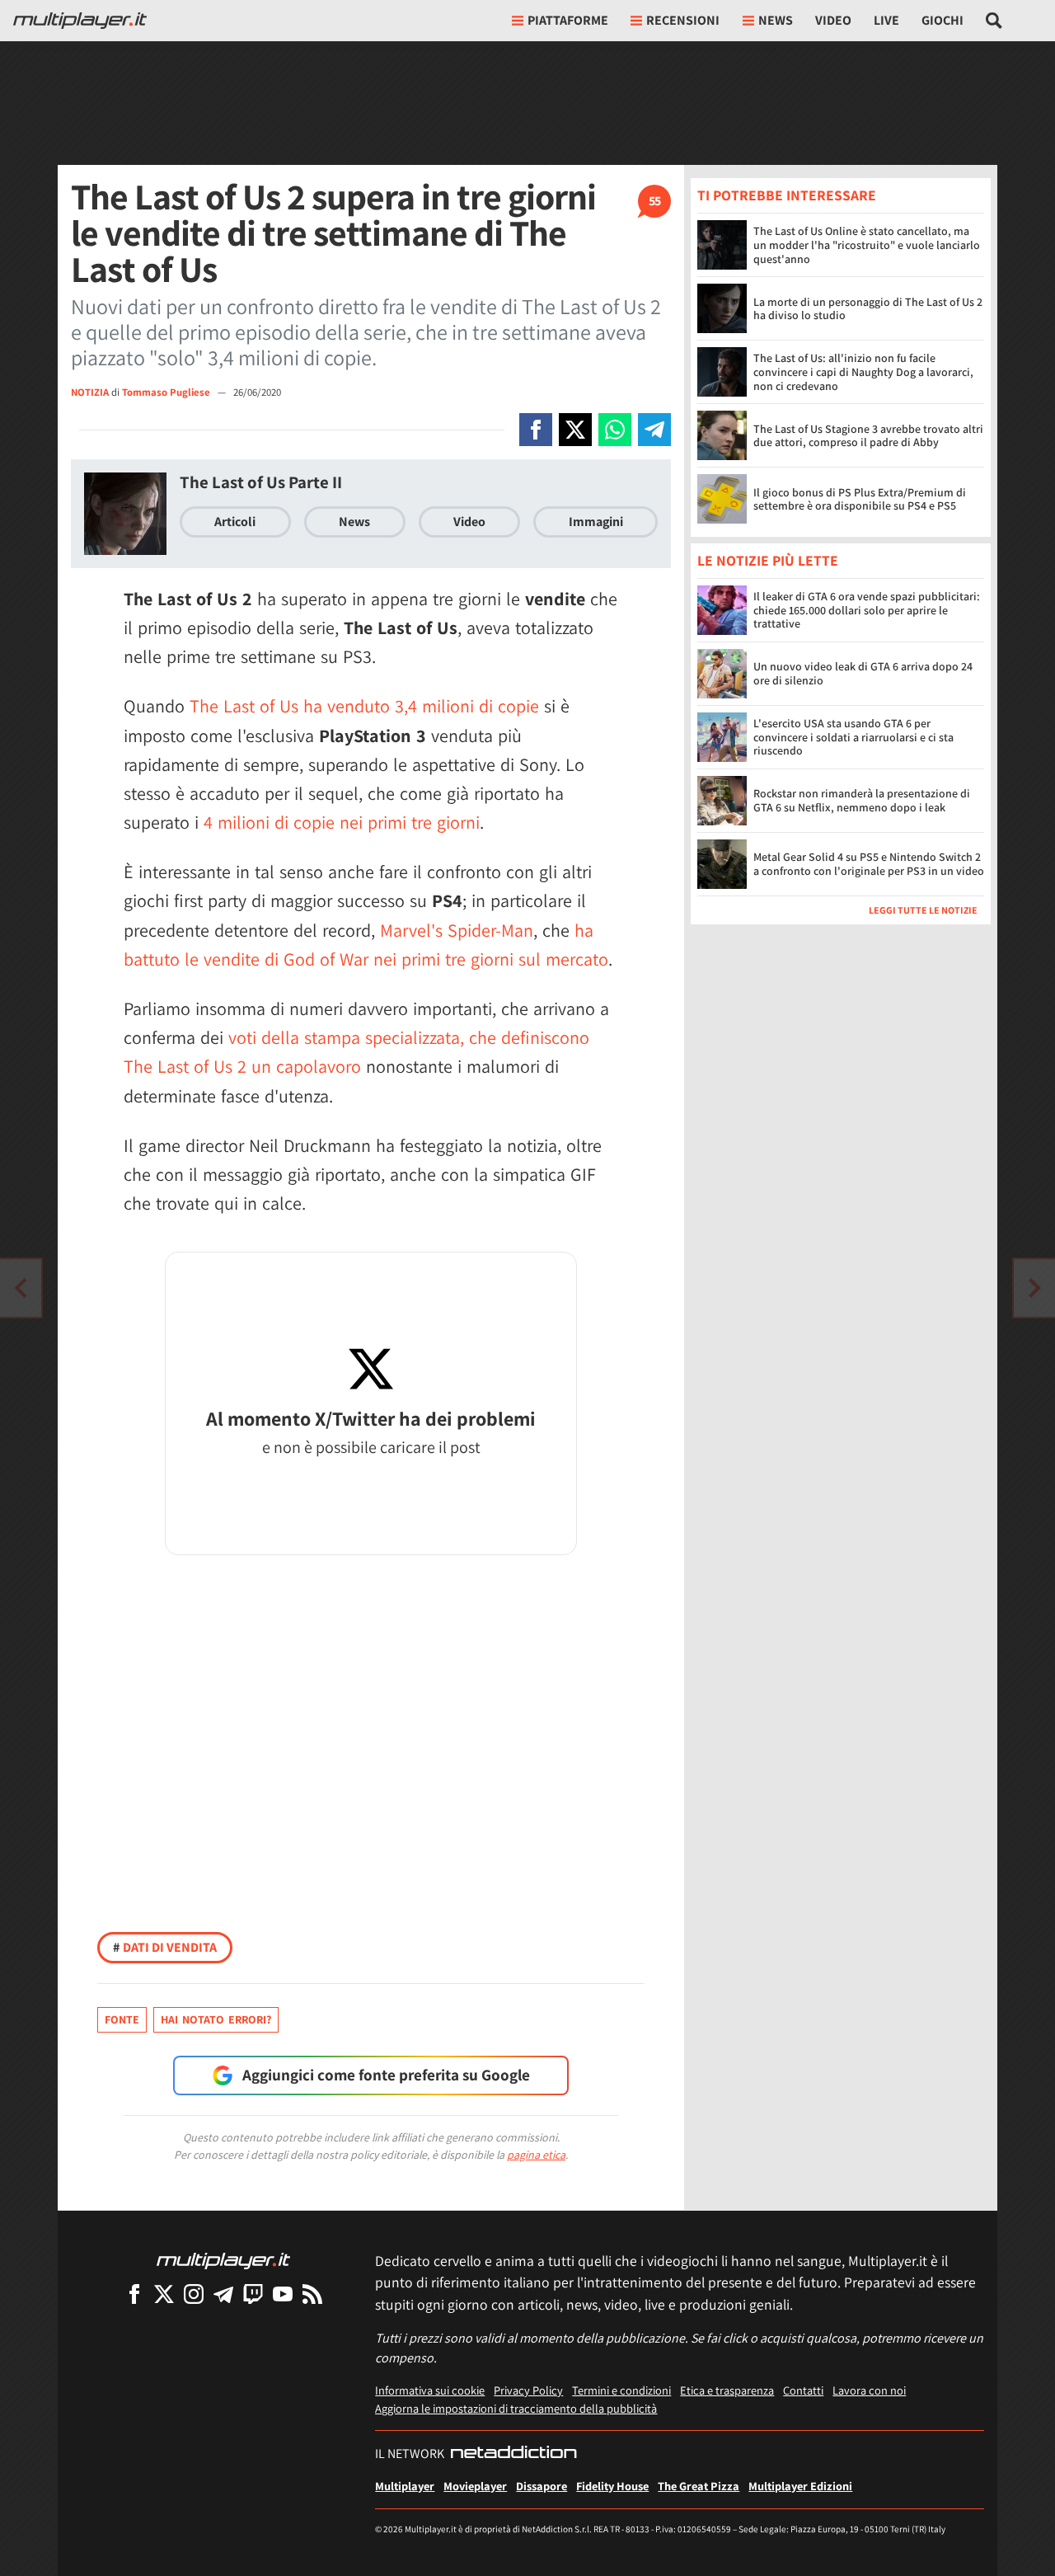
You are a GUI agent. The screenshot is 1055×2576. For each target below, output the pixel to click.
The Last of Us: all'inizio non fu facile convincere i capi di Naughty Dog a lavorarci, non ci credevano (863, 372)
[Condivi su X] (575, 430)
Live (886, 20)
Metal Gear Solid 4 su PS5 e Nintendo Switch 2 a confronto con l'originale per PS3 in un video (869, 865)
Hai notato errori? (216, 2019)
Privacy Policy (528, 2390)
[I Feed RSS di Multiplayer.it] (312, 2294)
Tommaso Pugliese (167, 392)
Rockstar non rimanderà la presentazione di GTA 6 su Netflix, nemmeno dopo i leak (862, 801)
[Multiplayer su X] (164, 2294)
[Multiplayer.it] (80, 21)
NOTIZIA (90, 392)
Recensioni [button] (683, 20)
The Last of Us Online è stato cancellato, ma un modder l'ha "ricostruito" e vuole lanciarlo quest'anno (867, 245)
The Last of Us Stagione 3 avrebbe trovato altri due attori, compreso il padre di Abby (868, 436)
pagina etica (536, 2155)
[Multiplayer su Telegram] (223, 2294)
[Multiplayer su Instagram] (194, 2294)
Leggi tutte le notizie (923, 911)
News (354, 522)
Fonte (122, 2019)
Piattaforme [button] (568, 20)
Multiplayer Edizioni (800, 2486)
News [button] (776, 20)
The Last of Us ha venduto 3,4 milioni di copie (364, 706)
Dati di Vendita (165, 1947)
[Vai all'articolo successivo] (21, 1288)
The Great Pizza (699, 2486)
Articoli (235, 522)
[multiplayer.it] (223, 2260)
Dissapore (542, 2486)
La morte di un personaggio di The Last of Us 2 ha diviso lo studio (868, 309)
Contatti (803, 2390)
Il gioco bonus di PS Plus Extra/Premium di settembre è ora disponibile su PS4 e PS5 (860, 499)
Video (833, 20)
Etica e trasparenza (727, 2390)
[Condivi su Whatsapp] (615, 430)
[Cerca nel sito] (994, 21)
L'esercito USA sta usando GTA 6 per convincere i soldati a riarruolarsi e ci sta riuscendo (853, 738)
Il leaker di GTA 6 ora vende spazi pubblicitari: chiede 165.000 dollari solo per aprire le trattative (867, 611)
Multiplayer (405, 2486)
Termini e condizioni (621, 2390)
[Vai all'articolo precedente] (1034, 1288)
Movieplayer (475, 2486)
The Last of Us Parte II (261, 482)
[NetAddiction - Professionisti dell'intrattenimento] (513, 2454)
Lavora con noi (869, 2390)
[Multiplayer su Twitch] (253, 2294)
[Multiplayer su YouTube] (283, 2294)
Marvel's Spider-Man (457, 930)
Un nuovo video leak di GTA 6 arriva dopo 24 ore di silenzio (863, 674)
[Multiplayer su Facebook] (134, 2294)
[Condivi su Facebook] (536, 430)
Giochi (942, 20)
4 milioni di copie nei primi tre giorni (342, 822)
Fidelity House (612, 2486)
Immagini (596, 522)
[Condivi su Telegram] (654, 430)
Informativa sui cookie (430, 2390)
